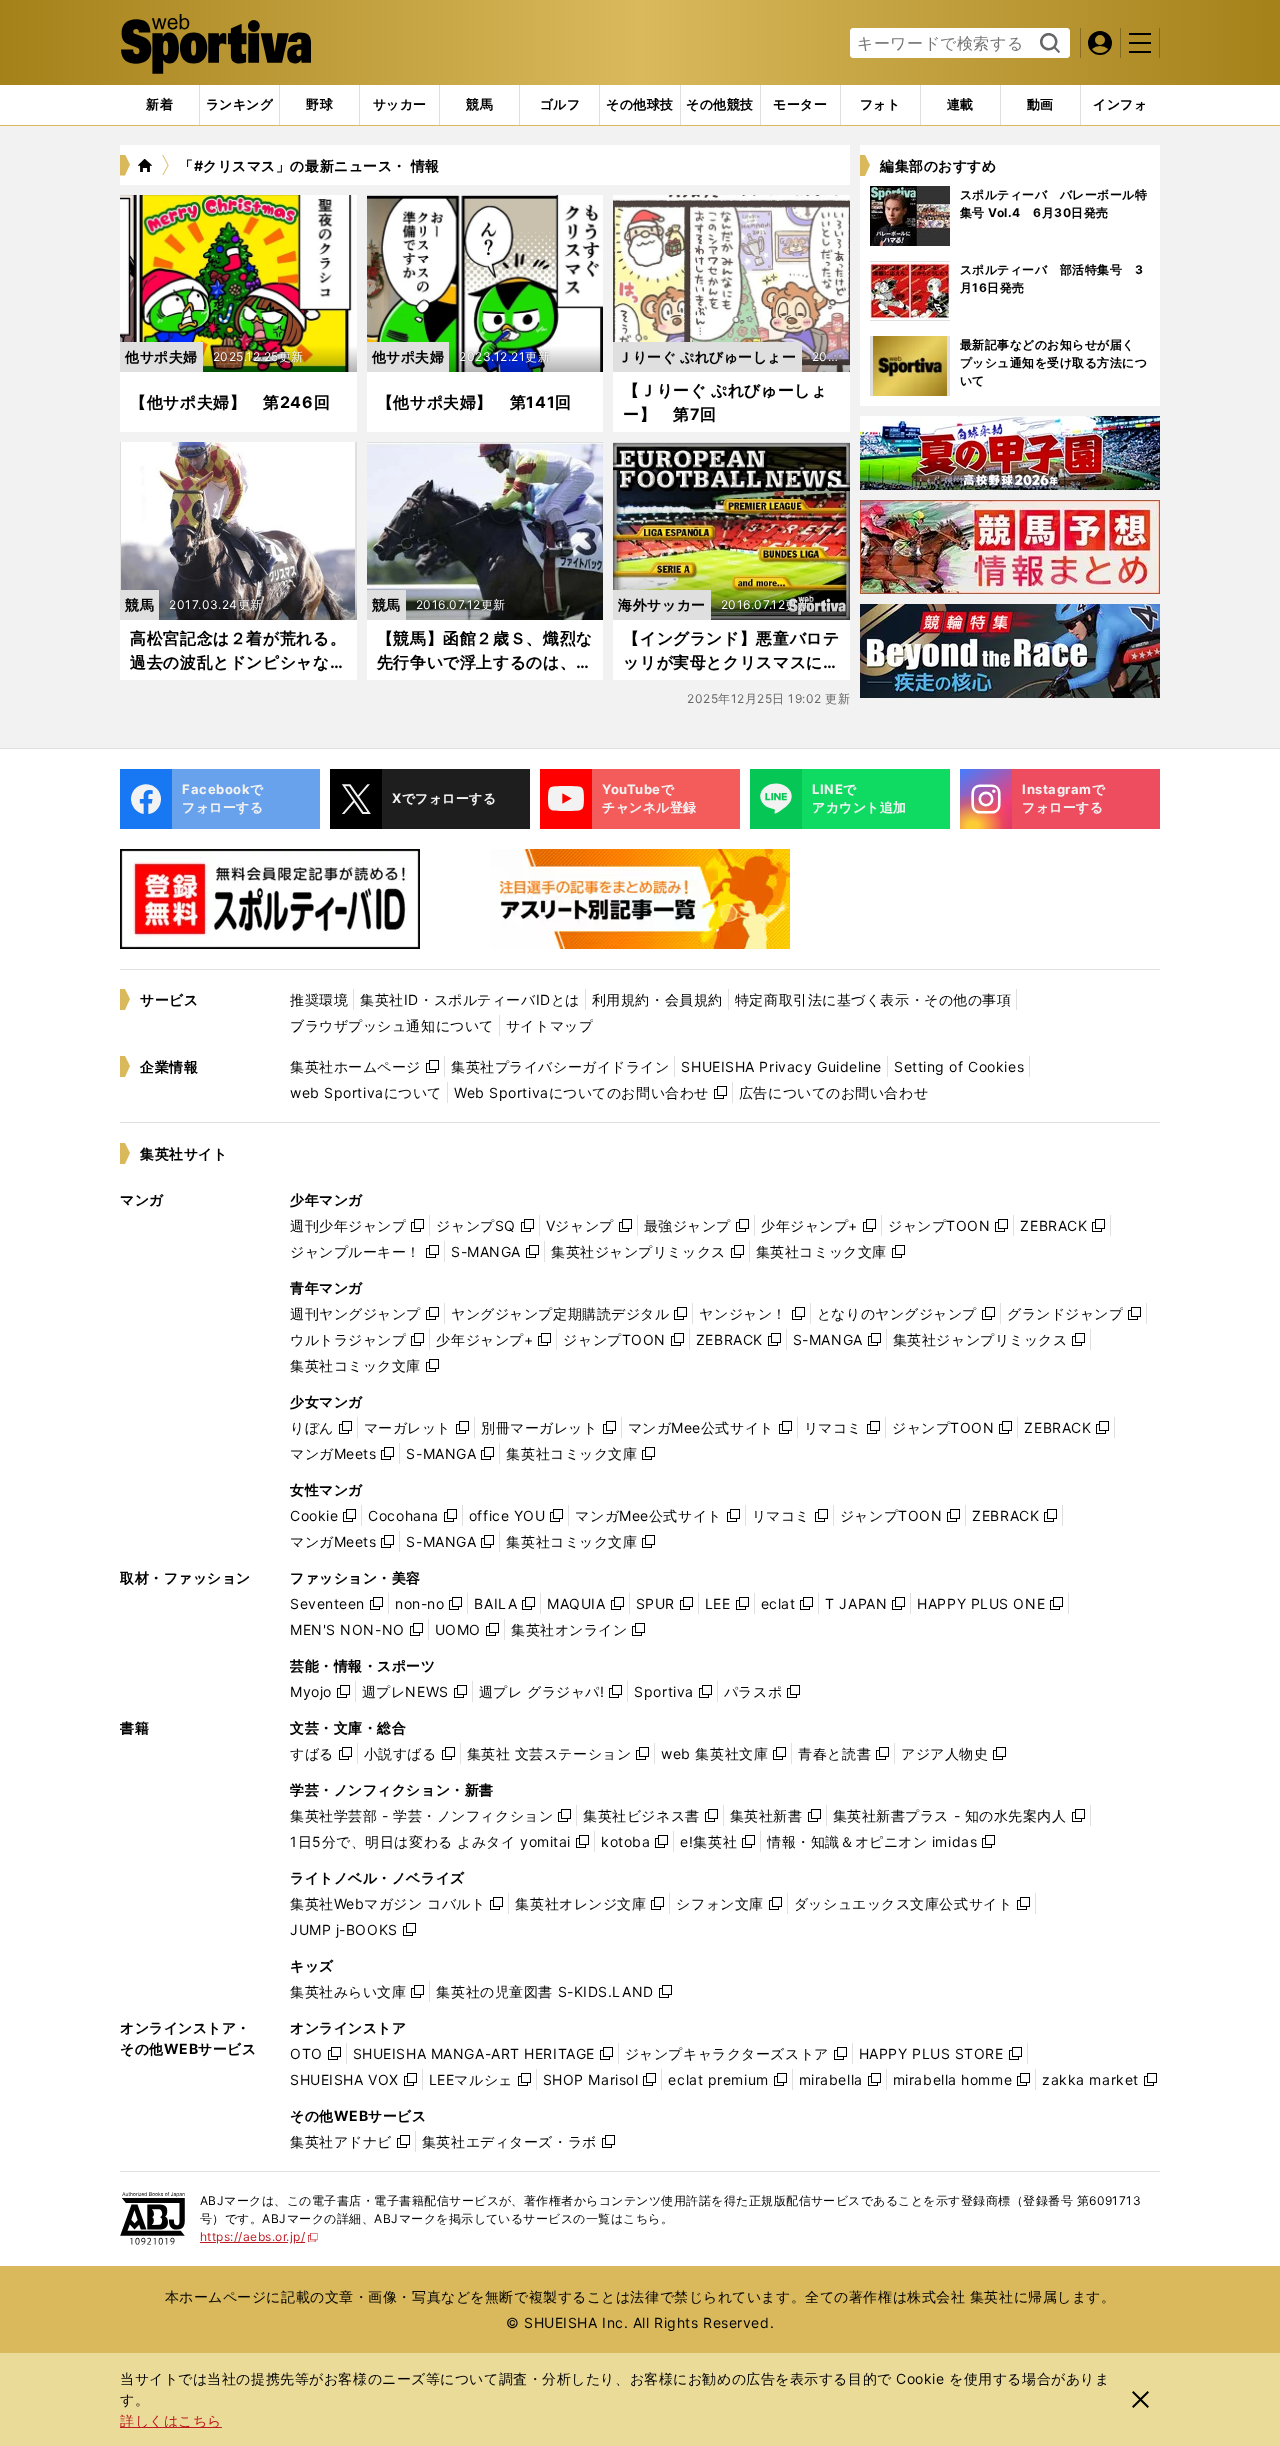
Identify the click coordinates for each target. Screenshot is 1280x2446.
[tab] (319, 105)
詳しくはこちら (171, 2420)
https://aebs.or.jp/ (259, 2236)
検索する (1047, 44)
